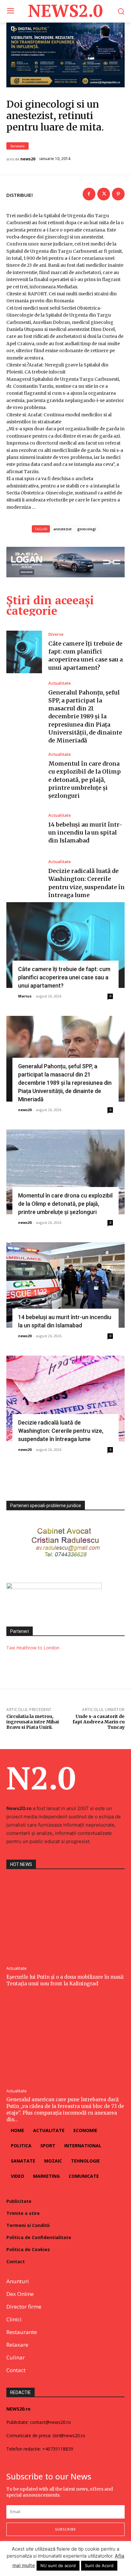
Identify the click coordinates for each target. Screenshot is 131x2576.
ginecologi (87, 529)
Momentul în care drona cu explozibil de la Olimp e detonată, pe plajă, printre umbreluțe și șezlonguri (85, 780)
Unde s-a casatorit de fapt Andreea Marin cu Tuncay (99, 1722)
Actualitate (60, 683)
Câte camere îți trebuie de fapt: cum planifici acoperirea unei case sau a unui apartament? (64, 977)
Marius (25, 996)
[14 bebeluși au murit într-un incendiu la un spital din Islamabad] (24, 829)
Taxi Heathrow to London (33, 1648)
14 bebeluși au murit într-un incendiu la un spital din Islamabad (85, 832)
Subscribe (65, 2529)
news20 (28, 159)
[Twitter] (104, 194)
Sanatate (17, 146)
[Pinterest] (118, 194)
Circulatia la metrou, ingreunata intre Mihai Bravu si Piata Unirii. (33, 1722)
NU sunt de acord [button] (58, 2566)
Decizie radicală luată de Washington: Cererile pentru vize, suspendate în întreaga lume (61, 1431)
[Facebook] (89, 194)
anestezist (62, 529)
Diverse (56, 634)
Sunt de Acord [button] (99, 2566)
